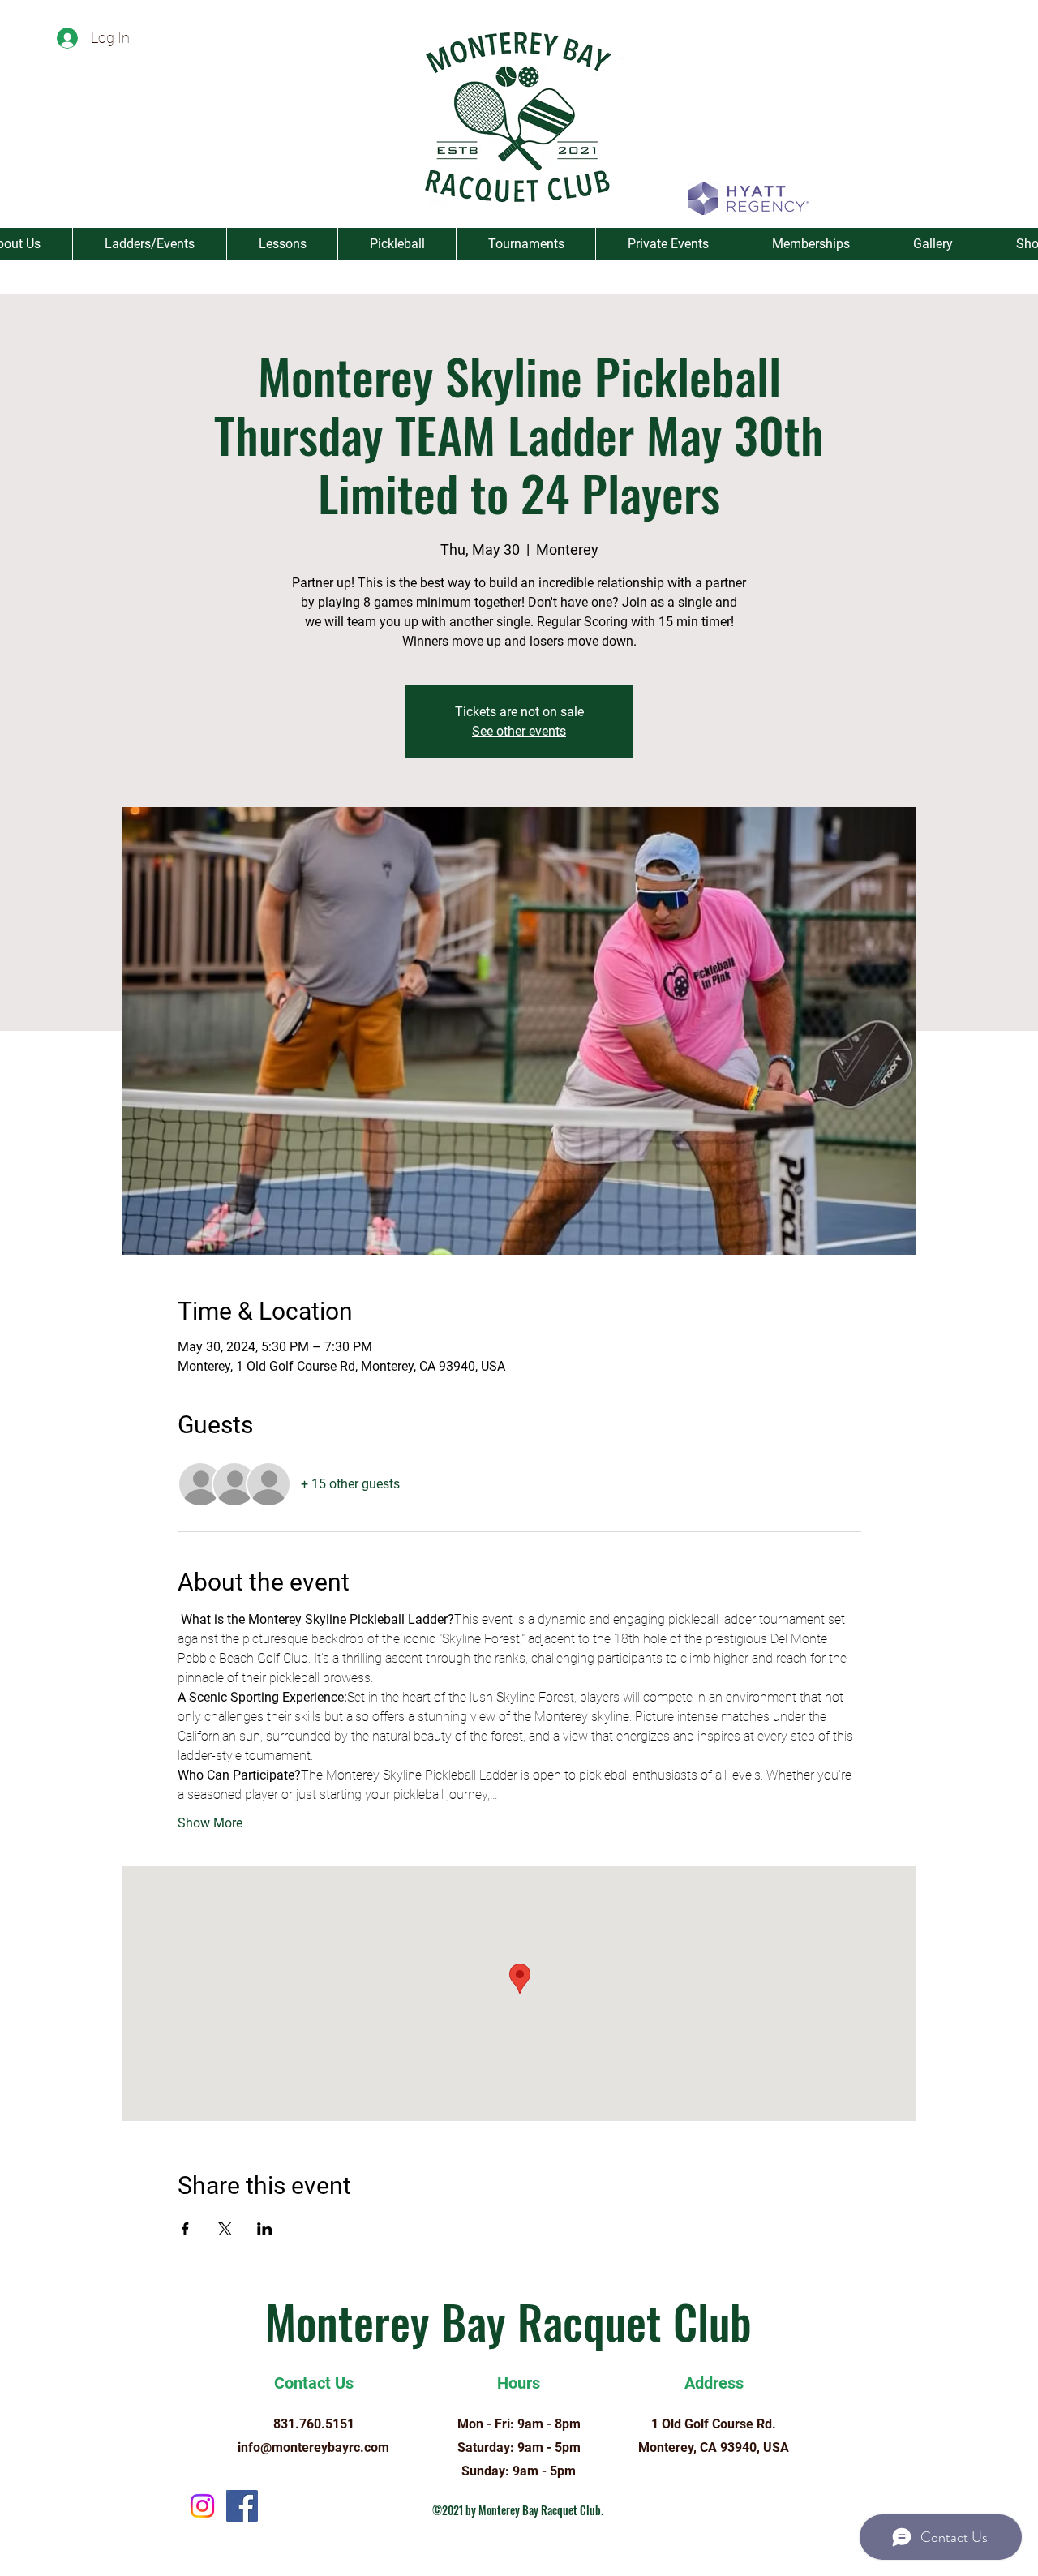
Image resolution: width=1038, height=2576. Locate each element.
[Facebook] (242, 2506)
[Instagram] (202, 2506)
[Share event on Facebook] (185, 2229)
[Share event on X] (225, 2229)
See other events (519, 731)
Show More (210, 1823)
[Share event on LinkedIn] (265, 2229)
